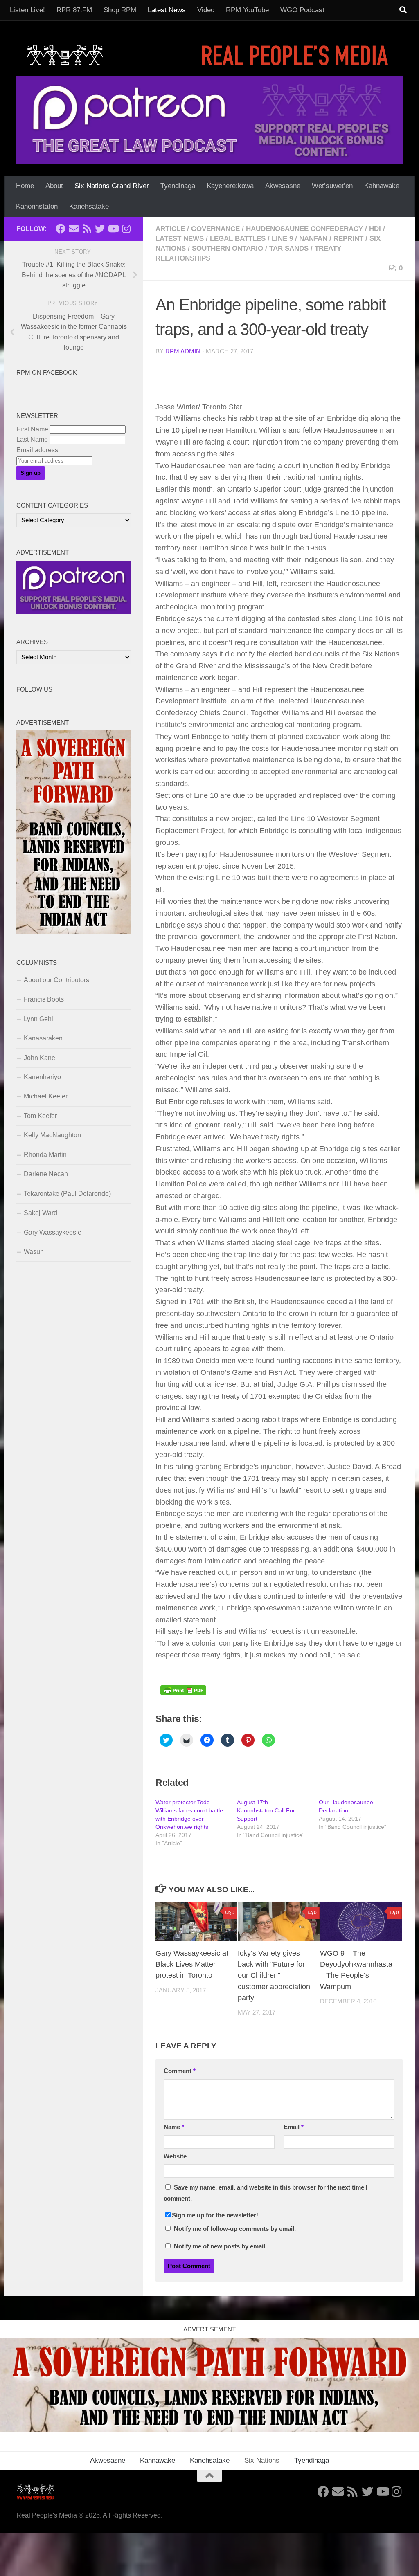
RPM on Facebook (47, 373)
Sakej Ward (41, 1213)
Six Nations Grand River (112, 186)
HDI (375, 229)
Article (170, 229)
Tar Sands (289, 248)
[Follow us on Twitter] (100, 229)
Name (174, 2127)
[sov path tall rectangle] (74, 932)
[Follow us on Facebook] (61, 229)
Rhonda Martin (45, 1155)
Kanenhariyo (42, 1077)
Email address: (38, 450)
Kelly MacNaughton (52, 1135)
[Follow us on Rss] (87, 229)
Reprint (348, 239)
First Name (32, 429)
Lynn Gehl (38, 1019)
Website (175, 2156)
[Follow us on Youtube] (113, 229)
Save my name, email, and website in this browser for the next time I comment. (266, 2193)
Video (206, 10)
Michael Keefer (46, 1096)
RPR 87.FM (74, 10)
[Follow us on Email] (74, 229)
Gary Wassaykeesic (52, 1232)
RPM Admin (183, 351)
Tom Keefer (40, 1116)
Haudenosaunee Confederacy (304, 229)
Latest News (167, 10)
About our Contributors (56, 980)
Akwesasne (283, 186)
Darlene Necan (46, 1174)
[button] (196, 1922)
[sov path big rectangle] (209, 2429)
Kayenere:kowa (230, 186)
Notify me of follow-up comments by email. (235, 2229)
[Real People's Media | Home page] (209, 55)
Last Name (32, 439)
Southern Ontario (228, 248)
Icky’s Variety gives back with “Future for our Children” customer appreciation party (274, 1975)
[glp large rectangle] (209, 120)
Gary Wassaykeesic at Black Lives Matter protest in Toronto (192, 1964)
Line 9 (282, 239)
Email (294, 2127)
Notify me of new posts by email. (220, 2246)
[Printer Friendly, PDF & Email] (183, 1693)
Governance (215, 229)
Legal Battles (238, 239)
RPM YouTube (247, 10)
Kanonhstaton (37, 206)
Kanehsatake (89, 206)
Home (25, 186)
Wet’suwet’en (332, 186)
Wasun (34, 1252)
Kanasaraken (43, 1038)
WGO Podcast (302, 10)
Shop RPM (120, 10)
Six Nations (262, 2460)
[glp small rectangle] (74, 612)
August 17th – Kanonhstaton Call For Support (266, 1810)
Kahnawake (382, 186)
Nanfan (313, 239)
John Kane (39, 1058)
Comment (180, 2071)
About (54, 186)
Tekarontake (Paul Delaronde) (67, 1194)
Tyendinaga (178, 186)
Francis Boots (44, 999)
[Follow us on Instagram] (126, 229)
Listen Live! (27, 10)
